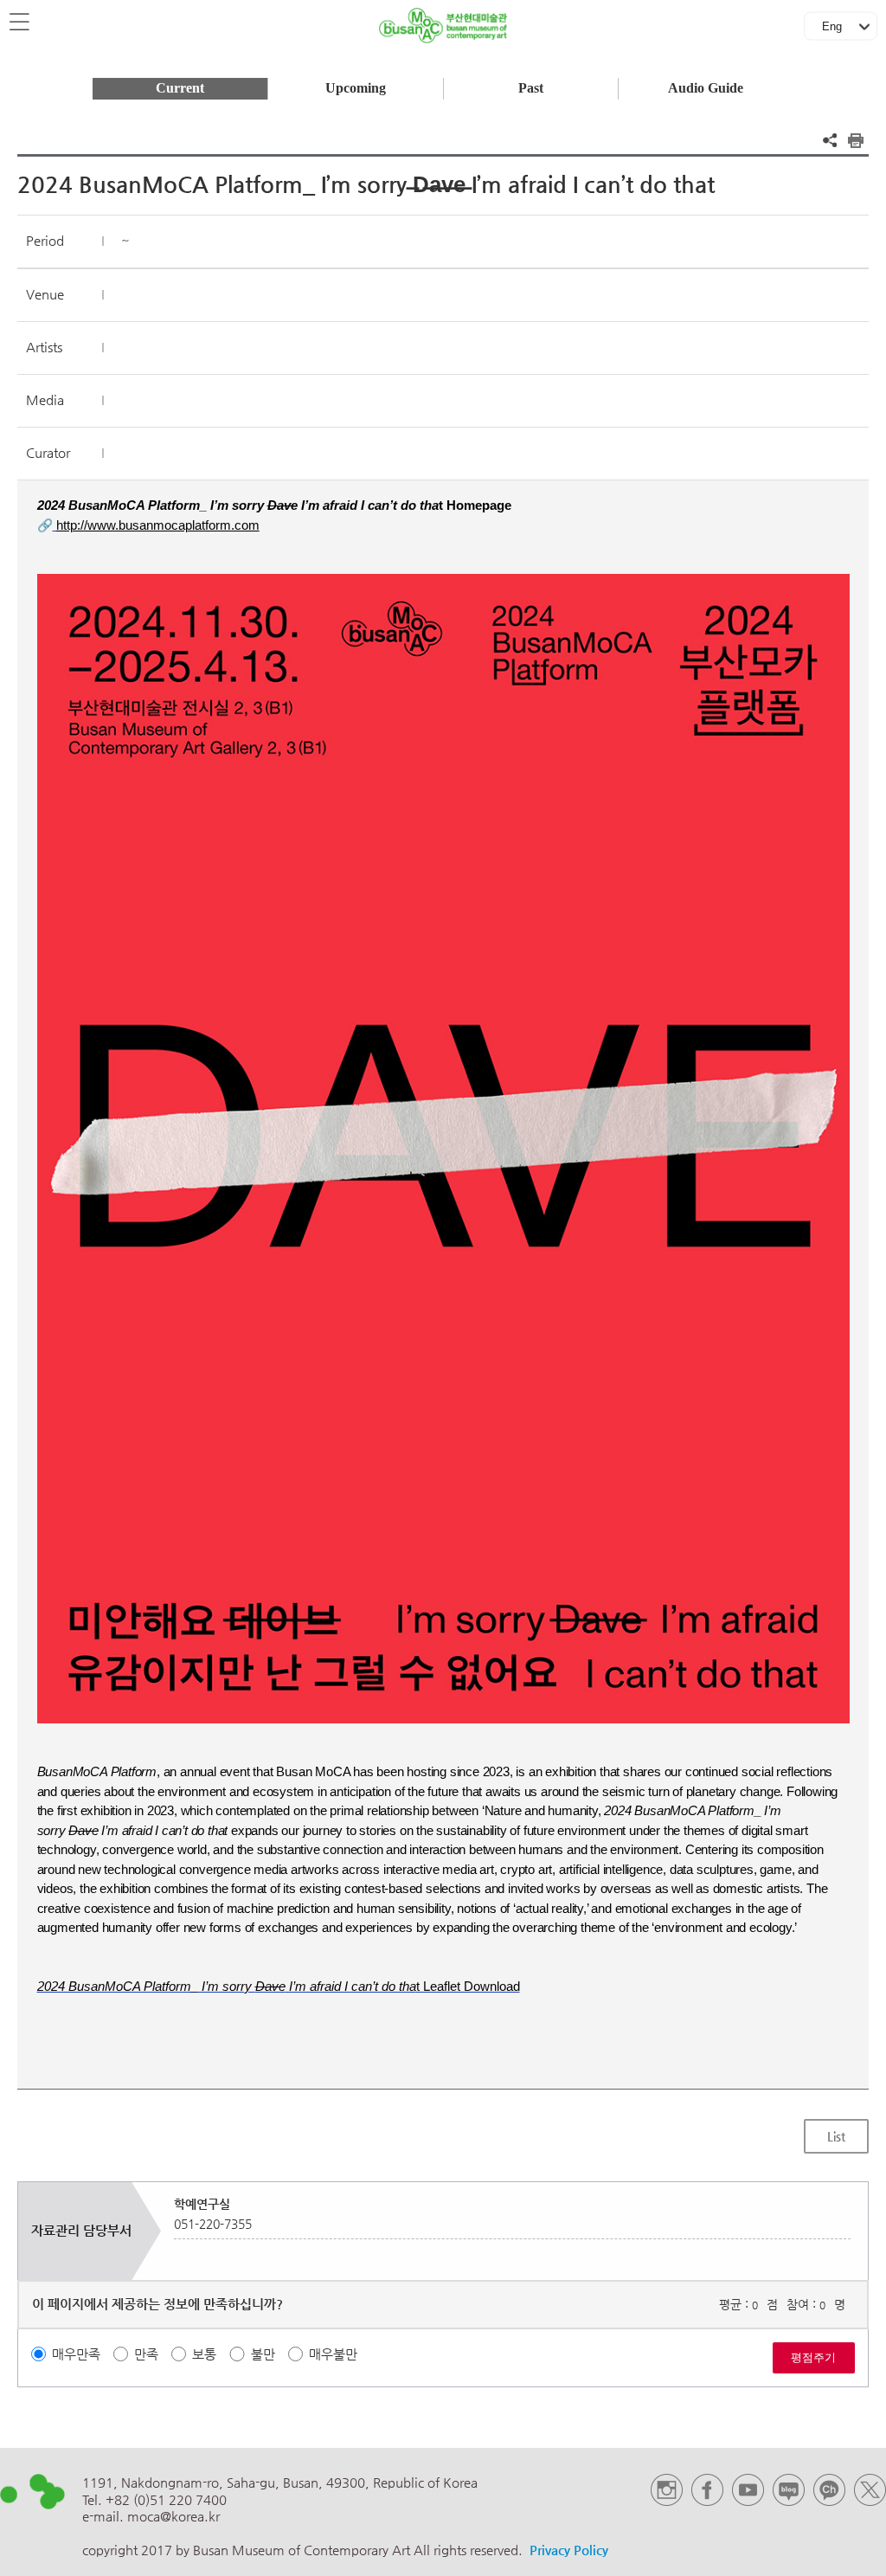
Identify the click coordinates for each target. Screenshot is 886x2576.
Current (180, 88)
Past (531, 88)
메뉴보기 (21, 23)
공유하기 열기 (830, 140)
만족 (146, 2354)
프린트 (856, 140)
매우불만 (333, 2354)
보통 (204, 2354)
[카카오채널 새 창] (829, 2501)
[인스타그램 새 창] (667, 2501)
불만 (263, 2354)
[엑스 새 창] (870, 2501)
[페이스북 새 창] (707, 2501)
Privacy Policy (569, 2550)
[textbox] (443, 1246)
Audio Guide (706, 88)
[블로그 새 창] (789, 2501)
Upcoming (356, 88)
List (836, 2136)
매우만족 (76, 2354)
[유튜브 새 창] (748, 2501)
